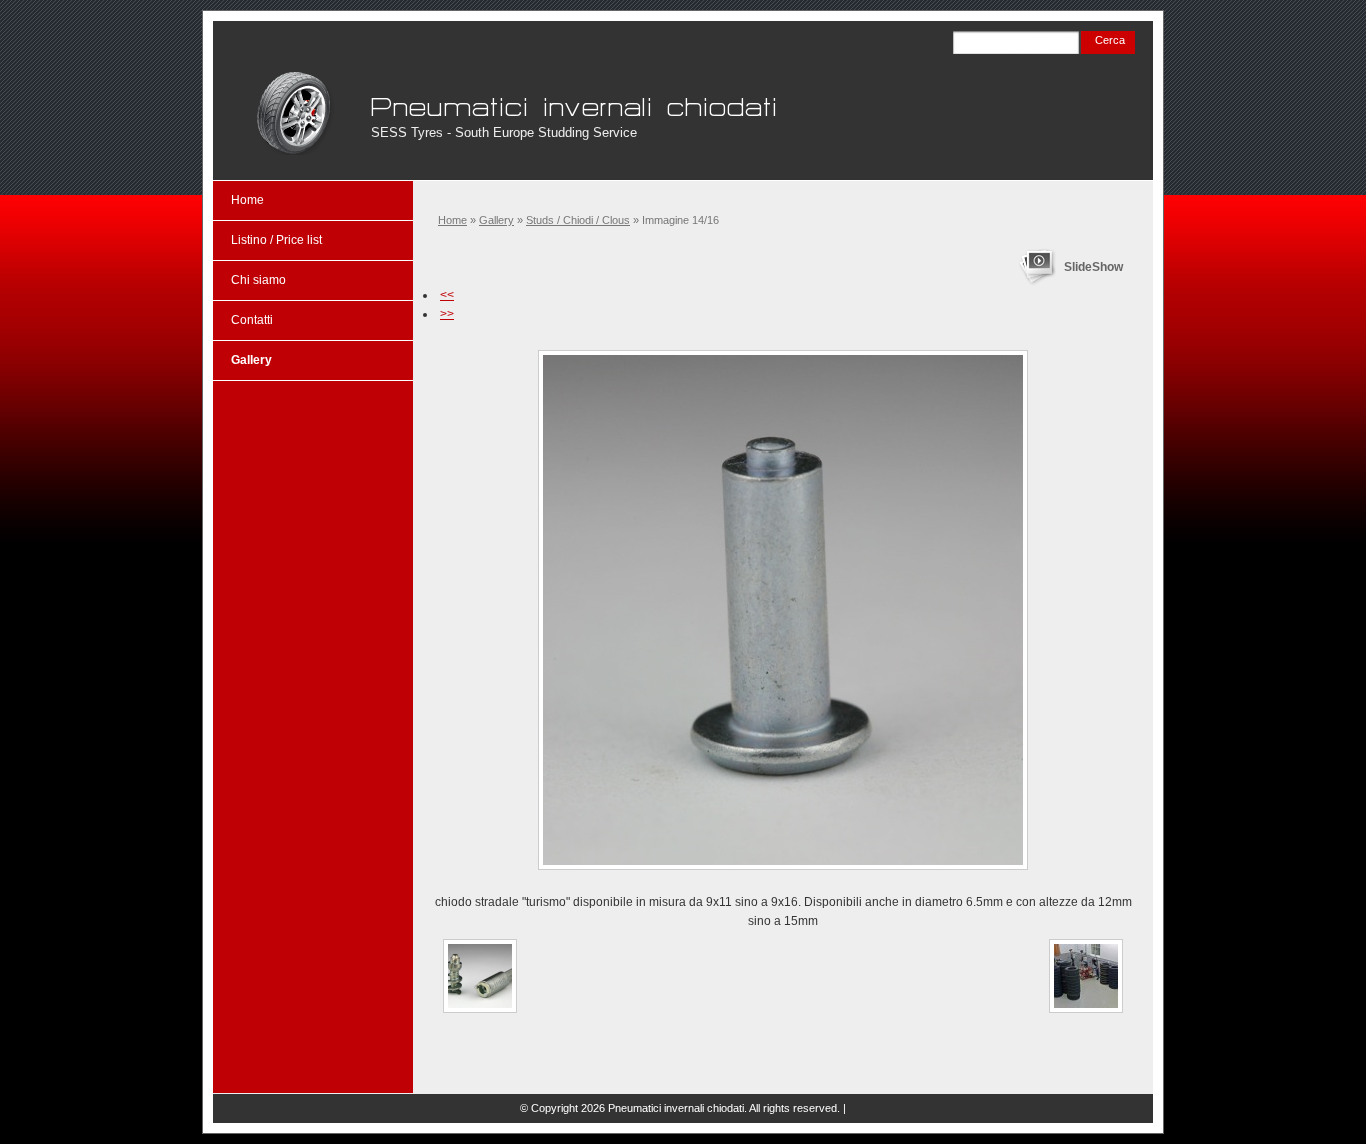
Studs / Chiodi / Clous (578, 220)
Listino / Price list (276, 240)
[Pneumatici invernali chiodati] (293, 113)
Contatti (252, 320)
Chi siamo (258, 280)
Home (452, 220)
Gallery (496, 220)
